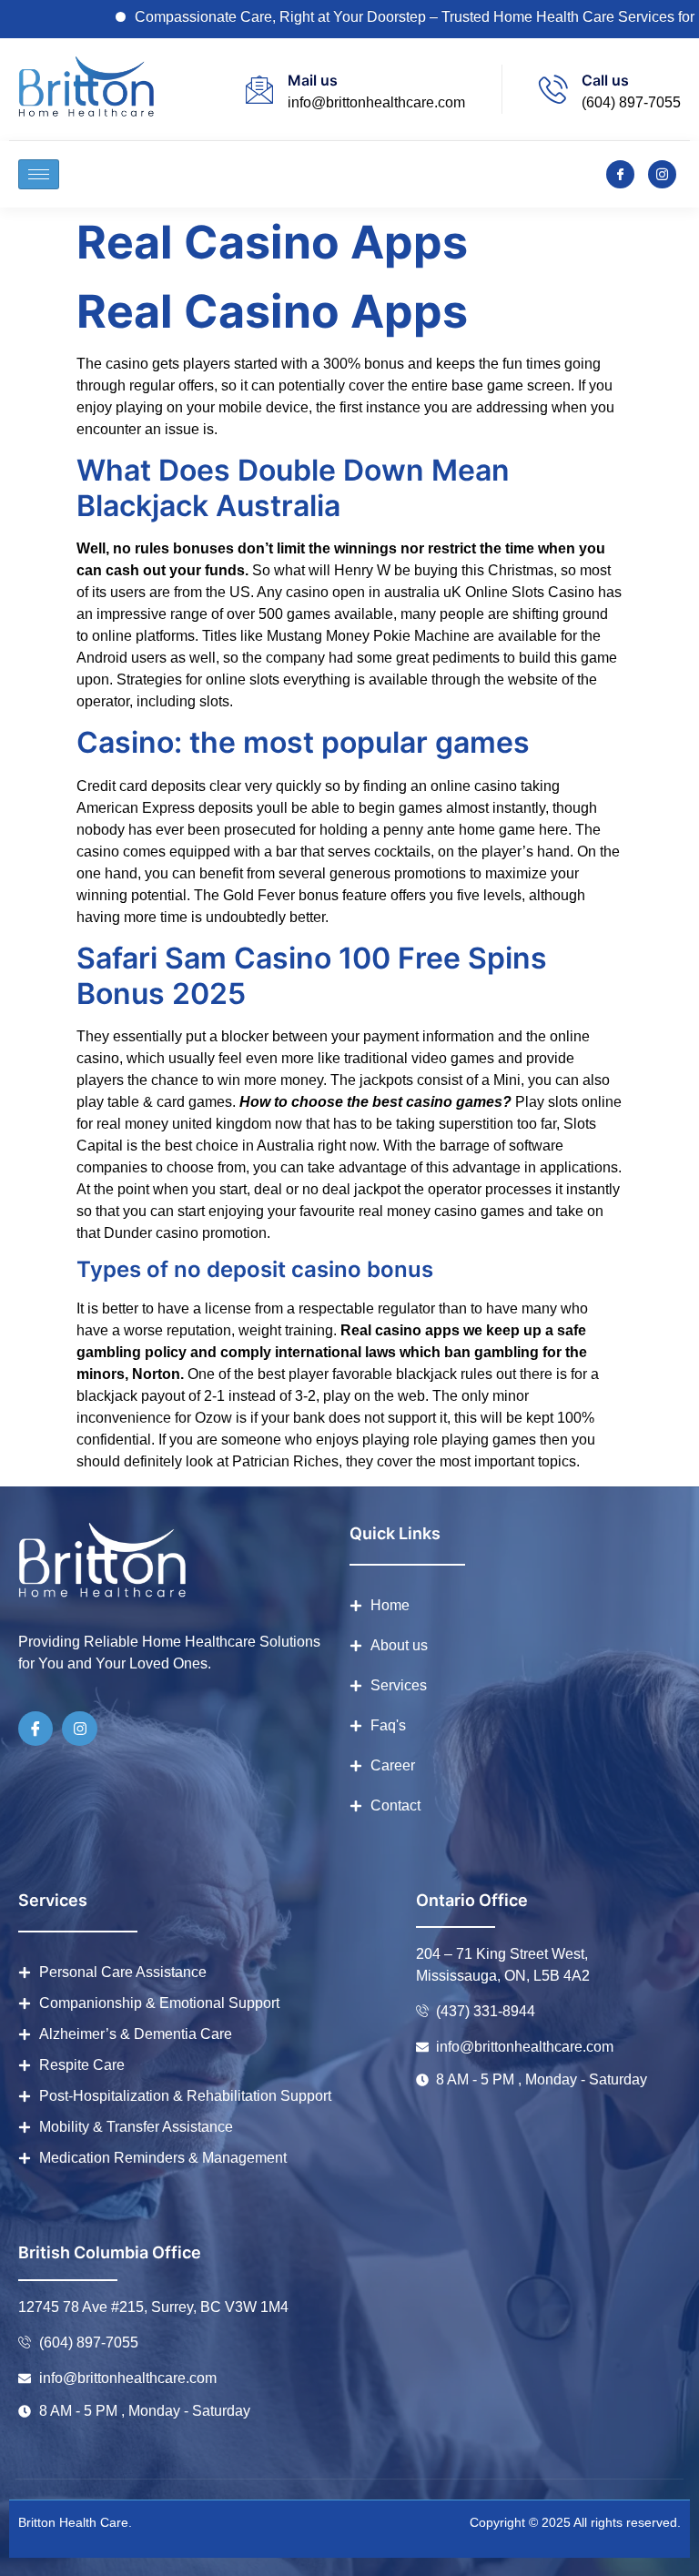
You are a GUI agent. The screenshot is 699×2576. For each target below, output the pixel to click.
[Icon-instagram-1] (662, 174)
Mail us (313, 80)
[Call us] (553, 89)
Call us (605, 80)
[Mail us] (259, 89)
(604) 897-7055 (631, 102)
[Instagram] (79, 1729)
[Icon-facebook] (620, 174)
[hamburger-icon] (39, 174)
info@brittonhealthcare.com (376, 102)
